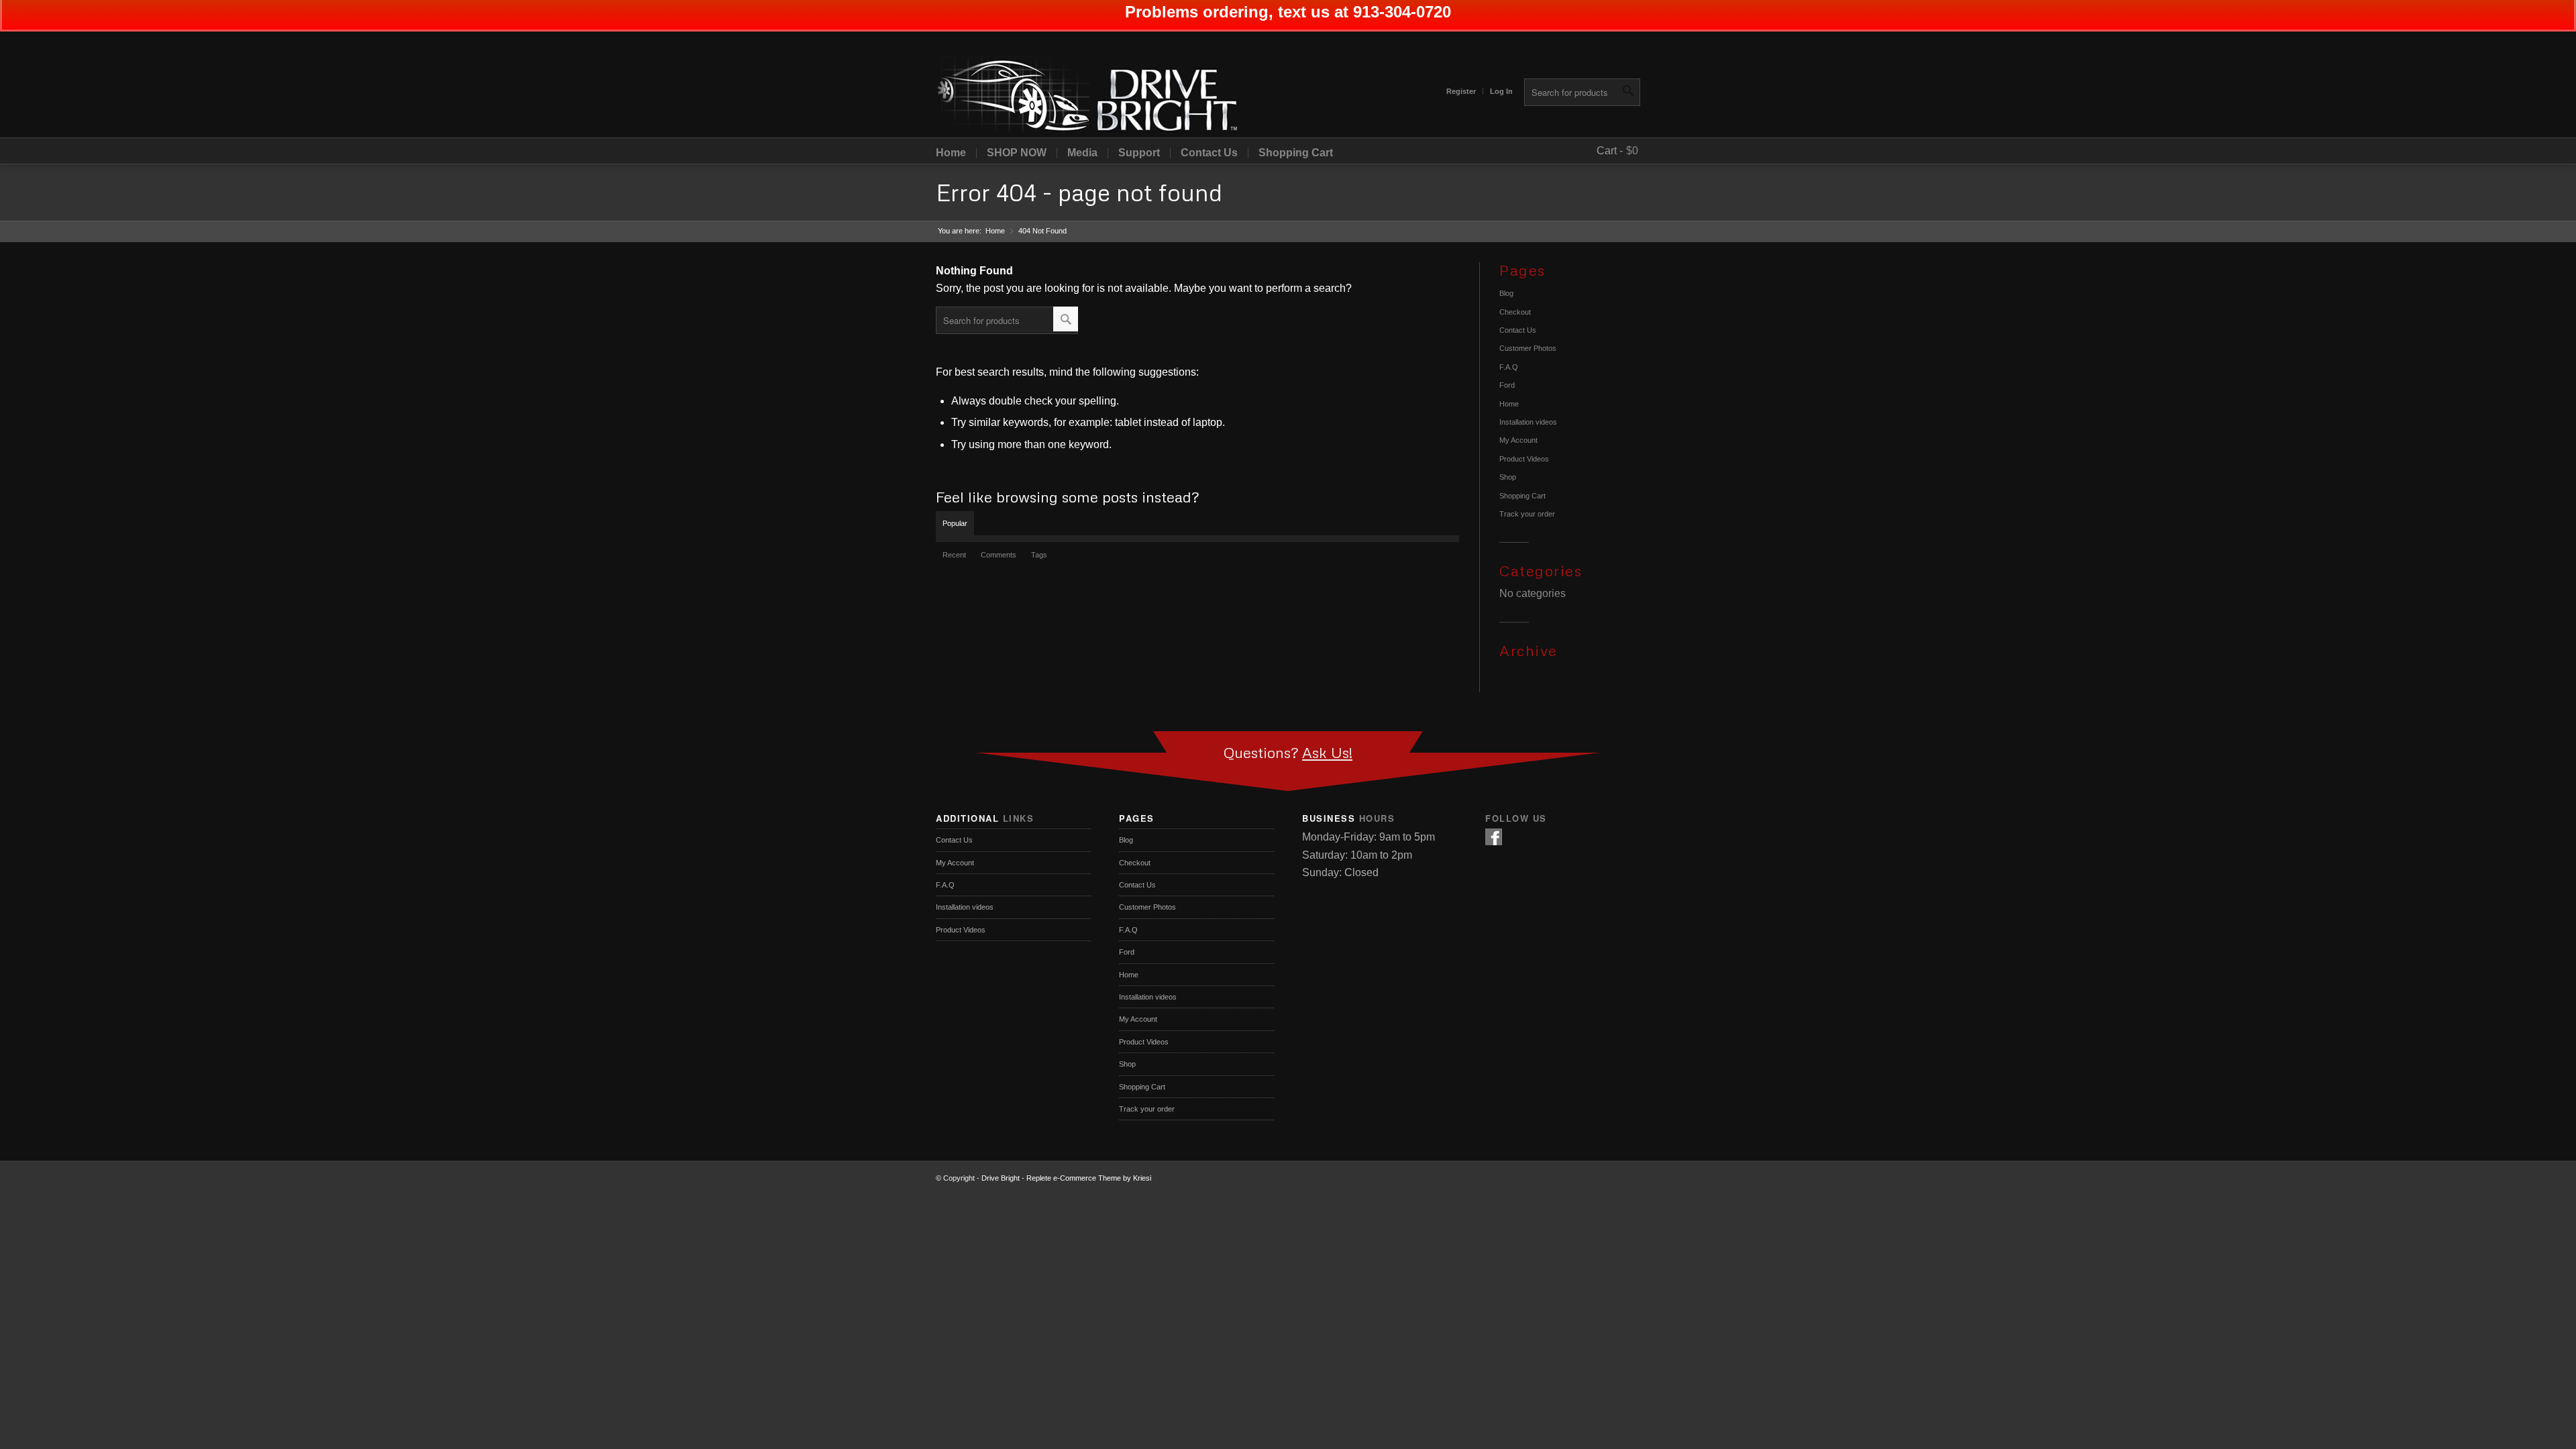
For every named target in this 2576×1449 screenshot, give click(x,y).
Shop (1508, 477)
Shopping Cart (1296, 153)
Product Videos (1524, 459)
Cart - (1610, 151)
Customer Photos (1528, 348)
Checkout (1515, 312)
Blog (1506, 293)
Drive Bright (1001, 1178)
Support (1139, 153)
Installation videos (1528, 422)
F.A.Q (1509, 367)
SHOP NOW (1017, 153)
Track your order (1527, 514)
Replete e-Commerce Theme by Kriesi (1089, 1178)
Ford (1507, 385)
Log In (1501, 91)
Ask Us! (1327, 752)
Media (1082, 153)
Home (951, 153)
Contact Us (1209, 153)
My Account (1518, 440)
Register (1461, 91)
